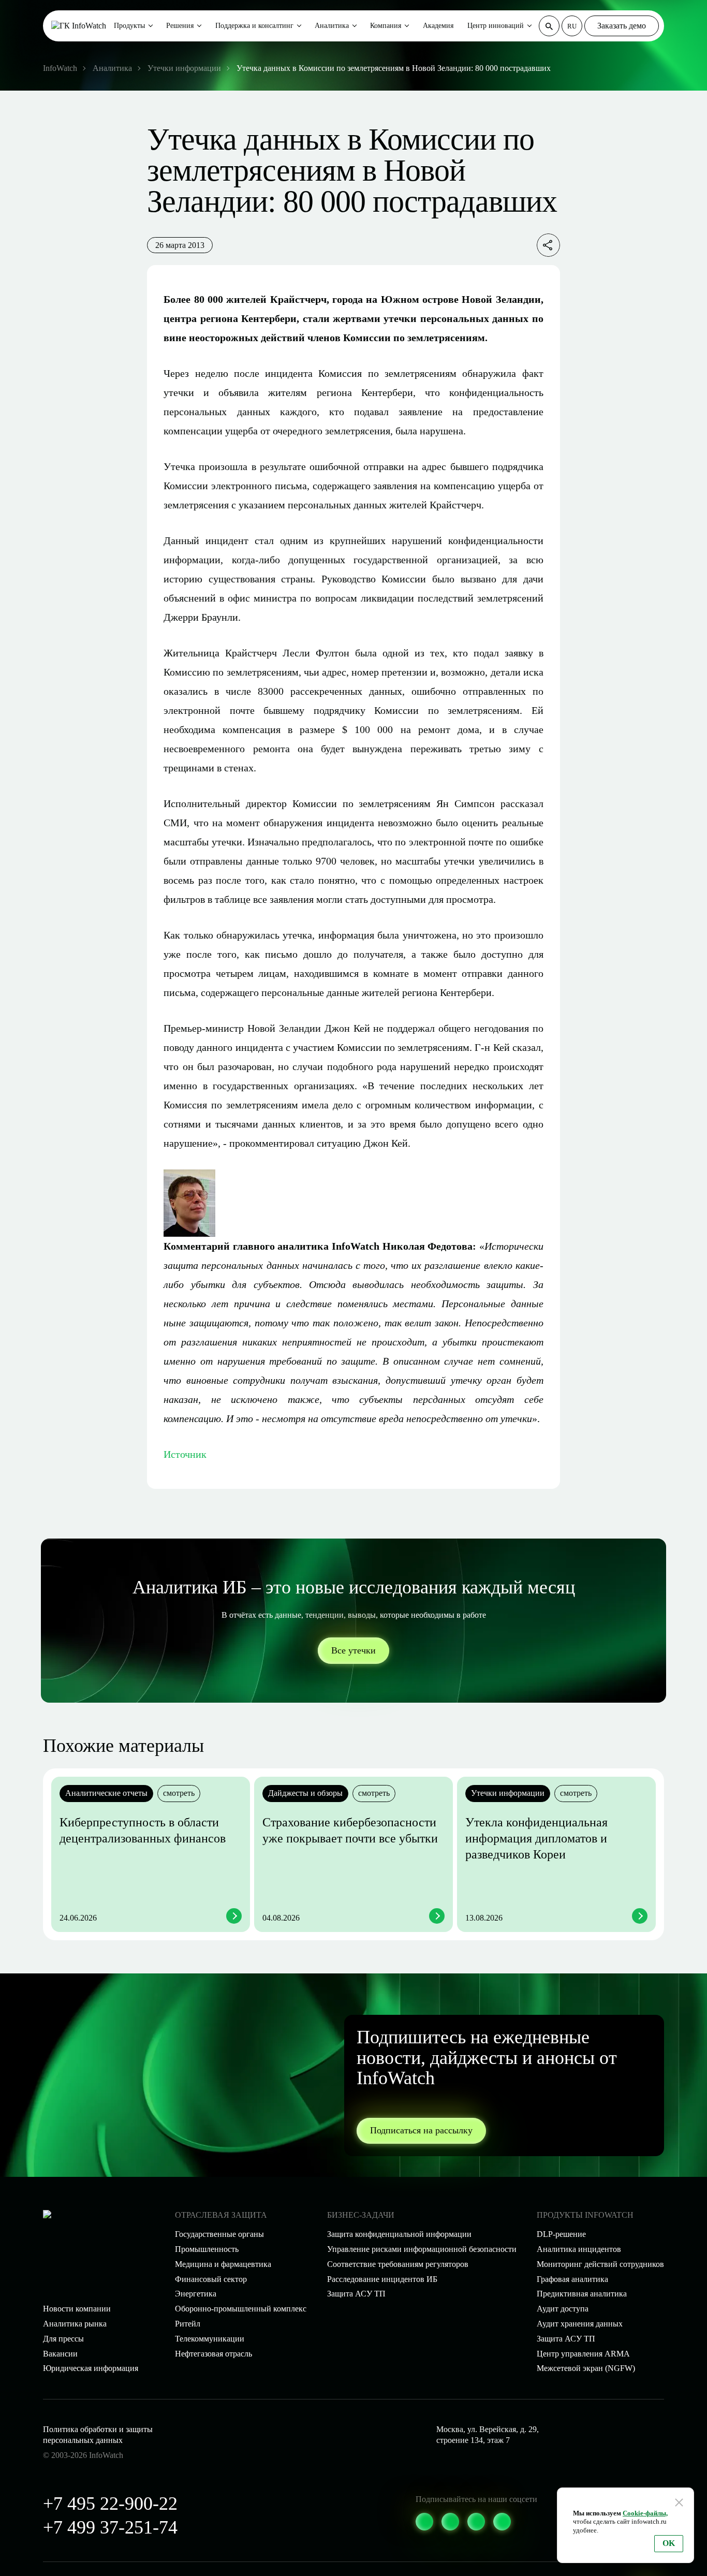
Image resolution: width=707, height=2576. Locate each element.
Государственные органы (219, 2234)
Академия (438, 26)
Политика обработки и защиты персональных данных (98, 2435)
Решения (180, 26)
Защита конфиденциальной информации (399, 2234)
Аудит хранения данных (580, 2324)
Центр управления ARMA (583, 2354)
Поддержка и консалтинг (254, 26)
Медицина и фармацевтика (223, 2264)
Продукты (129, 26)
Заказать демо (622, 26)
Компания (386, 26)
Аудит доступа (563, 2309)
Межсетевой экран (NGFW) (586, 2368)
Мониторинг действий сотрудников (600, 2264)
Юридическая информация (91, 2368)
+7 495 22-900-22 (110, 2504)
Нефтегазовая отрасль (213, 2354)
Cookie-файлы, (645, 2513)
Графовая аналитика (572, 2279)
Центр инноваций (496, 26)
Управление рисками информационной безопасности (422, 2249)
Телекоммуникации (210, 2339)
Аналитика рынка (75, 2324)
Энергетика (196, 2294)
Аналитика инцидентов (579, 2249)
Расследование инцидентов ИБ (382, 2279)
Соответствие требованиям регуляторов (398, 2264)
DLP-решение (561, 2234)
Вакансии (60, 2354)
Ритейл (188, 2324)
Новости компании (77, 2309)
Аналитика (332, 26)
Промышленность (207, 2249)
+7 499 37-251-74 (110, 2527)
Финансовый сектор (211, 2279)
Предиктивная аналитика (582, 2294)
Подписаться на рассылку (421, 2130)
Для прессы (63, 2339)
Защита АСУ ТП (356, 2294)
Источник (185, 1454)
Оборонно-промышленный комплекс (241, 2309)
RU (572, 26)
